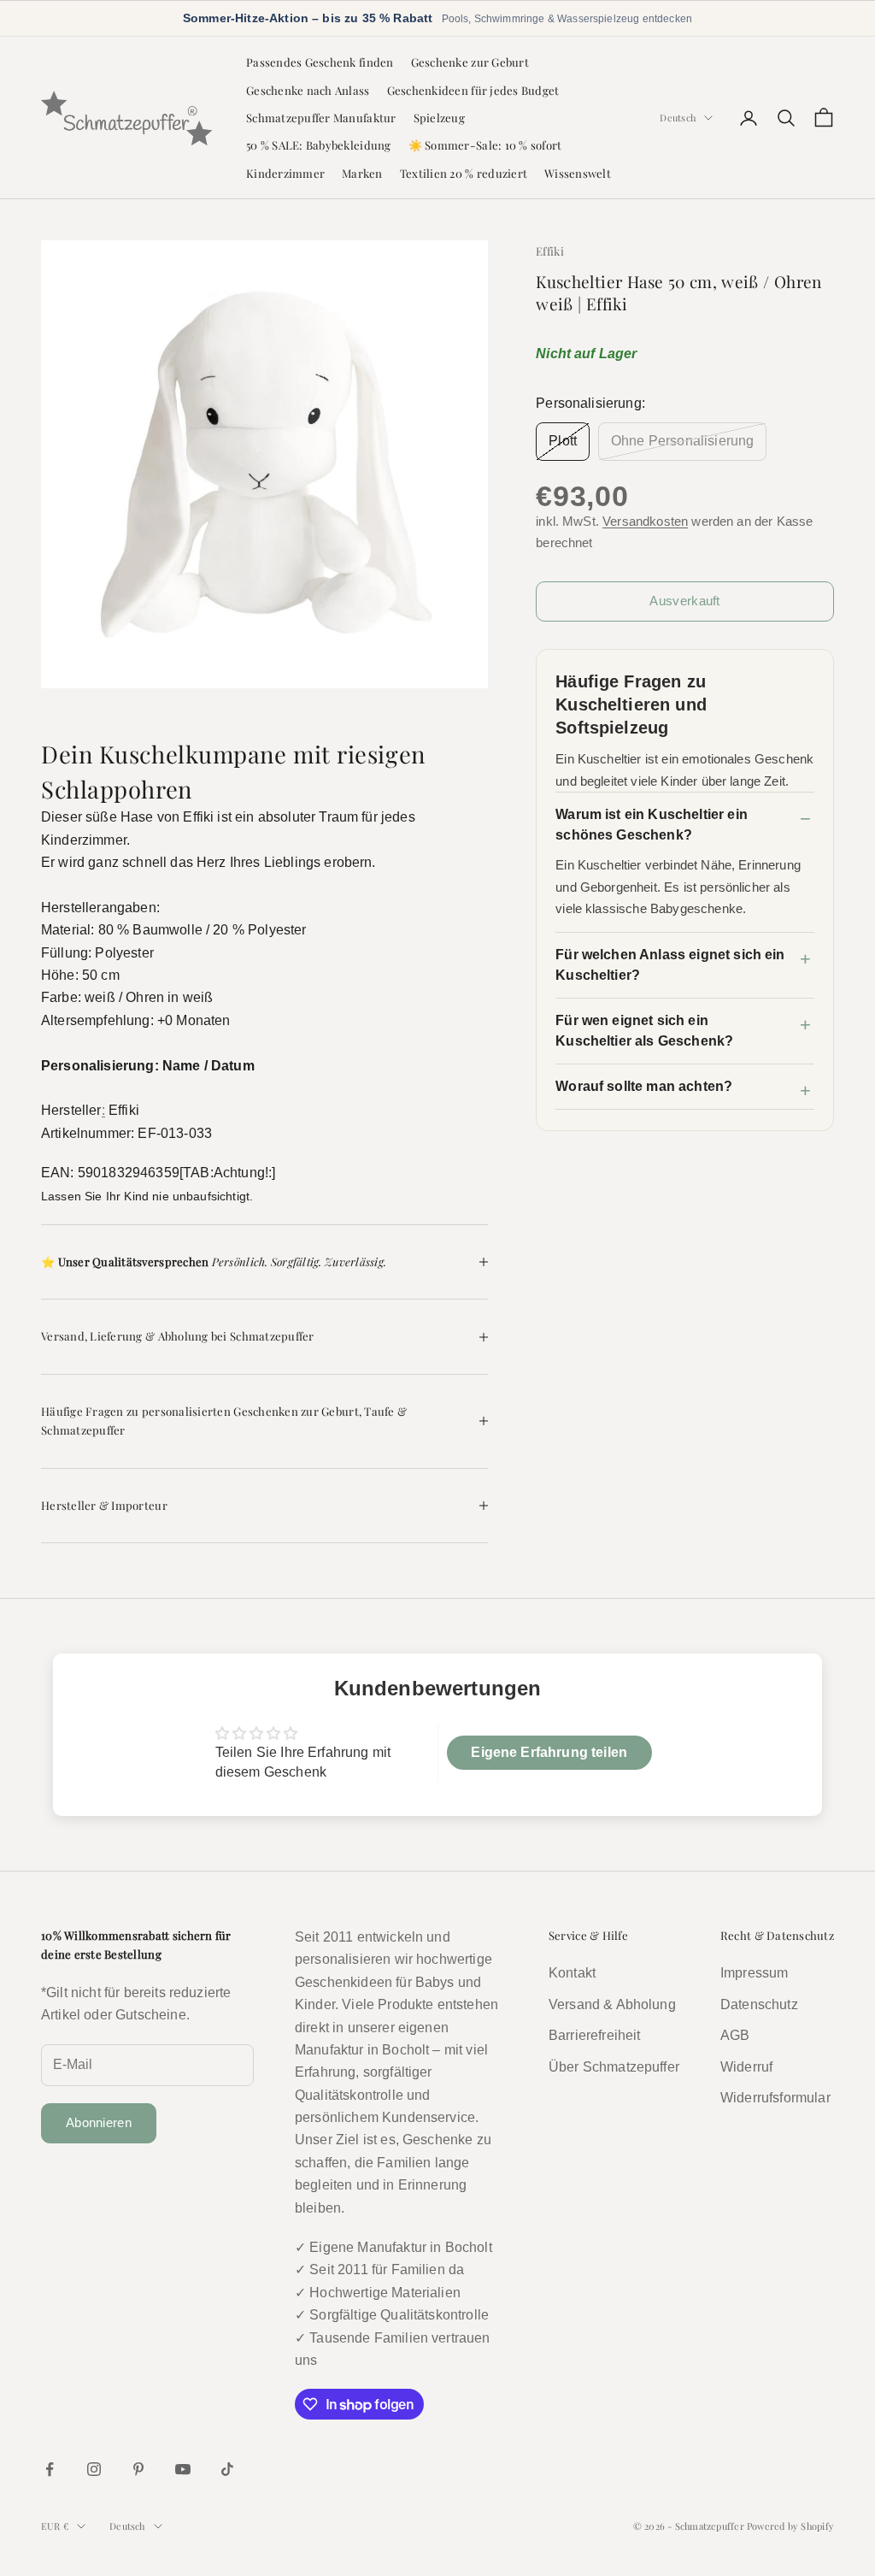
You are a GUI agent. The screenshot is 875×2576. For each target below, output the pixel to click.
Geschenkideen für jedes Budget (473, 90)
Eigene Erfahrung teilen (549, 1752)
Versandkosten (645, 521)
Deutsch (678, 118)
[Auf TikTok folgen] (227, 2469)
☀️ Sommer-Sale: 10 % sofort (485, 145)
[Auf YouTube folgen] (183, 2469)
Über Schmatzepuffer (614, 2067)
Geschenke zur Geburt (470, 62)
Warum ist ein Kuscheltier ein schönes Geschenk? (652, 825)
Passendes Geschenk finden (320, 62)
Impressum (754, 1973)
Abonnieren (99, 2122)
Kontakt (572, 1973)
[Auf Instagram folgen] (94, 2469)
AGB (735, 2035)
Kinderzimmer (285, 173)
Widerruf (746, 2067)
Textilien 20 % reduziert (464, 173)
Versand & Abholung (612, 2004)
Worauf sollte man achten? (644, 1086)
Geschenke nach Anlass (308, 90)
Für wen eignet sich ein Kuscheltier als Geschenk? (644, 1031)
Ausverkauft (684, 601)
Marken (362, 173)
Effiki (550, 251)
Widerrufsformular (775, 2098)
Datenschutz (759, 2004)
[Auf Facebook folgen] (50, 2469)
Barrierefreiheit (595, 2035)
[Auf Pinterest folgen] (138, 2469)
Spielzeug (439, 118)
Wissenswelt (578, 173)
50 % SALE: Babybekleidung (319, 145)
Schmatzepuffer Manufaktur (321, 118)
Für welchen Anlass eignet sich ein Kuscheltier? (670, 965)
